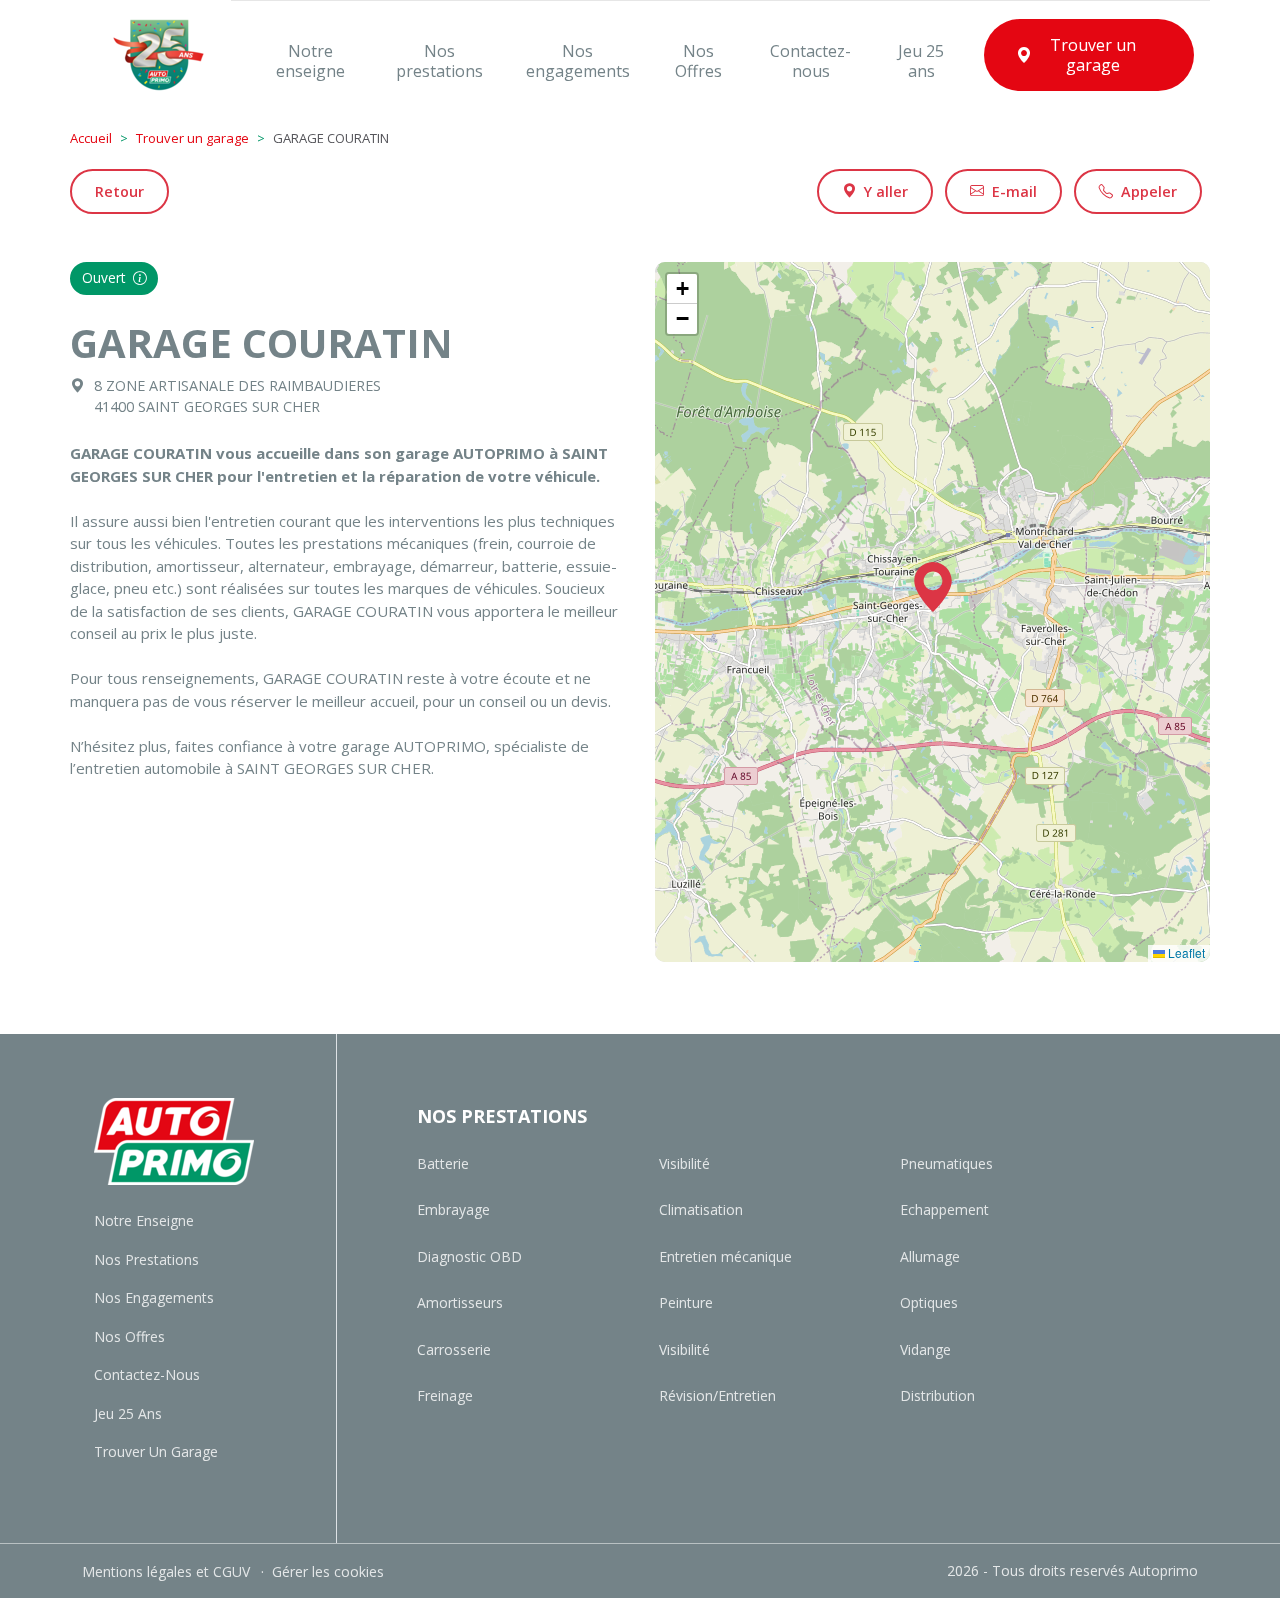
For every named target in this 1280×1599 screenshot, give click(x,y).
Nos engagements (154, 1297)
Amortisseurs (460, 1302)
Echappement (944, 1209)
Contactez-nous (147, 1374)
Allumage (930, 1256)
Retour (119, 191)
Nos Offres (129, 1336)
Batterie (443, 1163)
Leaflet (1185, 952)
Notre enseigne (144, 1220)
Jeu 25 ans (128, 1413)
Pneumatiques (946, 1163)
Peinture (686, 1302)
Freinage (445, 1395)
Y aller (886, 191)
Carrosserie (454, 1349)
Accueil (91, 138)
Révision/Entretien (717, 1395)
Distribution (937, 1395)
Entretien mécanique (725, 1256)
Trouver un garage (192, 138)
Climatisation (701, 1209)
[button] (933, 587)
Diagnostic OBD (469, 1256)
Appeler (1149, 191)
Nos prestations (146, 1259)
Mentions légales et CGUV (168, 1571)
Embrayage (453, 1209)
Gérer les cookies (328, 1571)
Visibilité (684, 1163)
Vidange (925, 1349)
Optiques (929, 1302)
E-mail (1014, 191)
